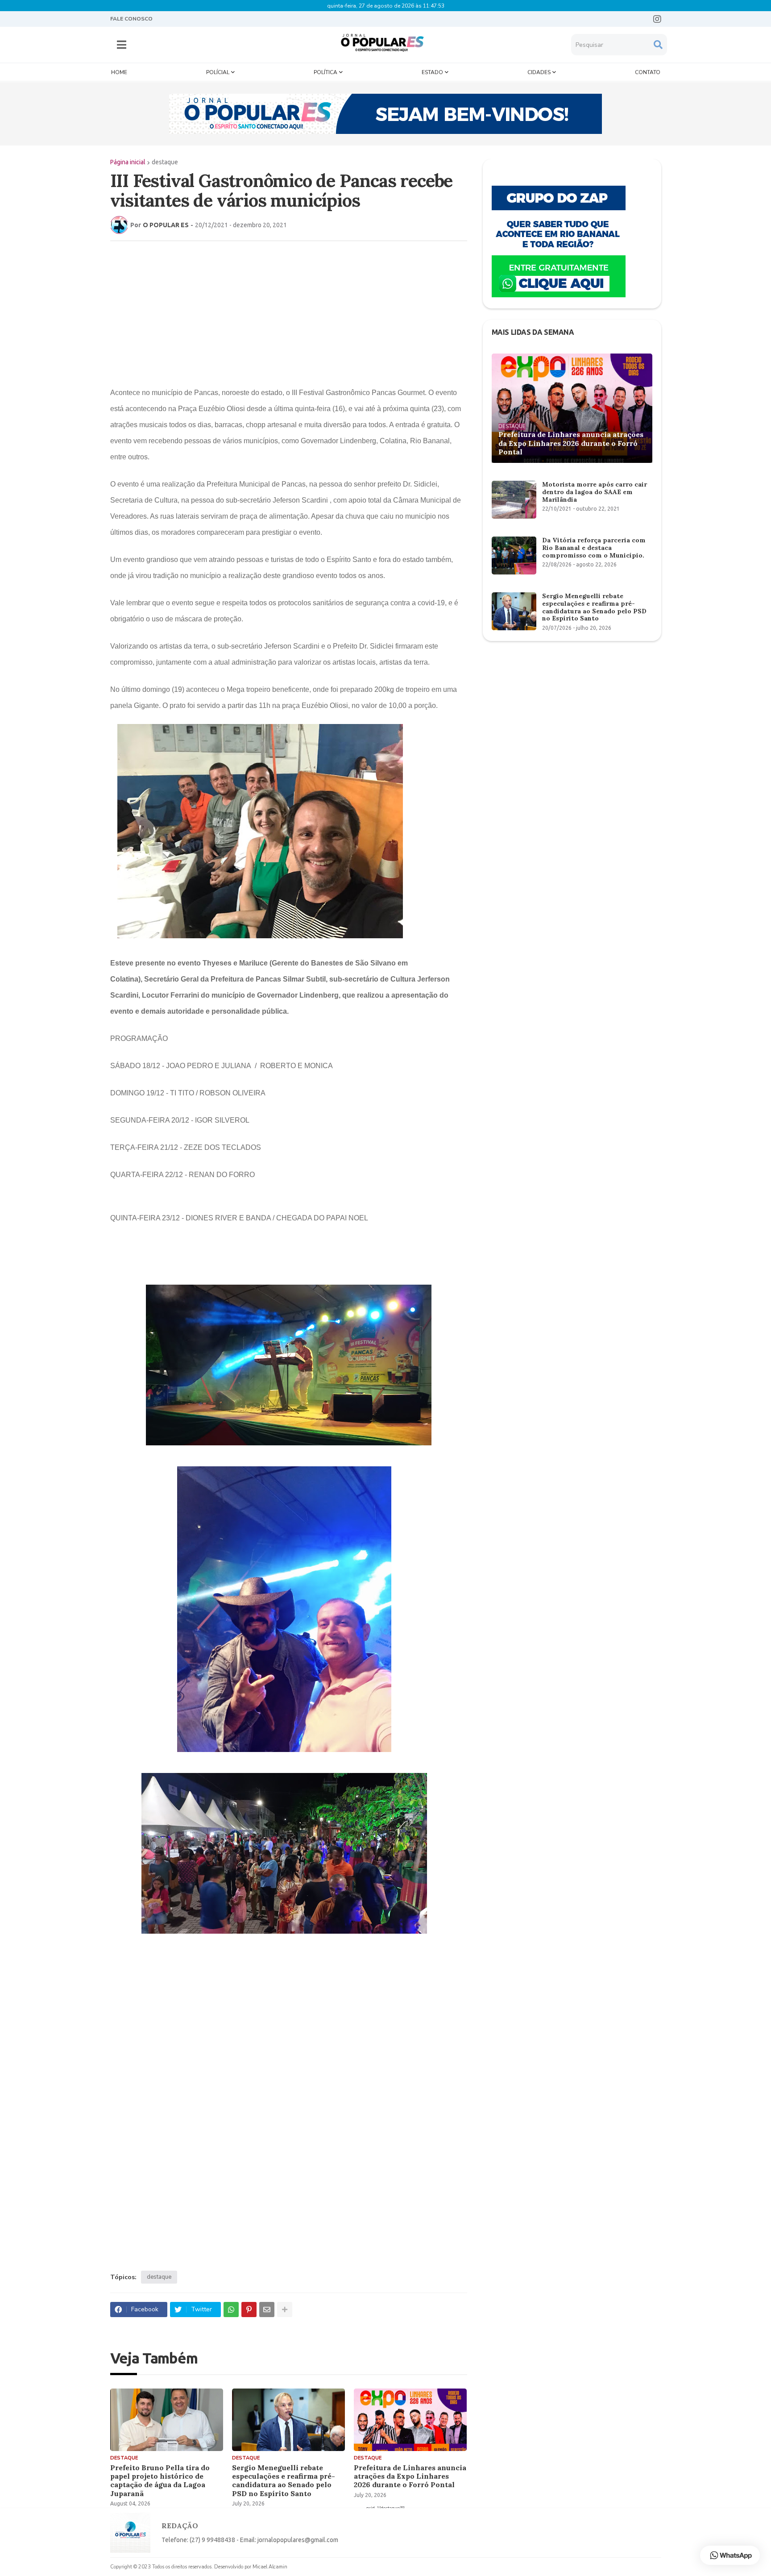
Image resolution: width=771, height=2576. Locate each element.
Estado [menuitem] (432, 72)
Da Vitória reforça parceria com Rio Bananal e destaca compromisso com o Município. (594, 548)
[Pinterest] (249, 2310)
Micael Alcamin (270, 2567)
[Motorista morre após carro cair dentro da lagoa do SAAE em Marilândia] (514, 500)
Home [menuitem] (119, 72)
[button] (122, 45)
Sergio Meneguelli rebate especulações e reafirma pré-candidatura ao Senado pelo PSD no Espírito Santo (284, 2481)
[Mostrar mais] (285, 2310)
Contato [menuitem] (648, 72)
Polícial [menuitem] (218, 72)
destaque (165, 162)
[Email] (267, 2310)
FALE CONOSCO (131, 19)
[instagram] (657, 19)
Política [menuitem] (325, 72)
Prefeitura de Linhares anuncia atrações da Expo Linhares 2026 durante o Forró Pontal (410, 2476)
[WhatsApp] (231, 2310)
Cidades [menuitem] (539, 72)
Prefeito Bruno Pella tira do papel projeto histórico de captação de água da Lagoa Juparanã (160, 2481)
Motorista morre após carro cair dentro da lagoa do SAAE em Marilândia (595, 492)
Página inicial (128, 162)
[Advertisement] (280, 312)
